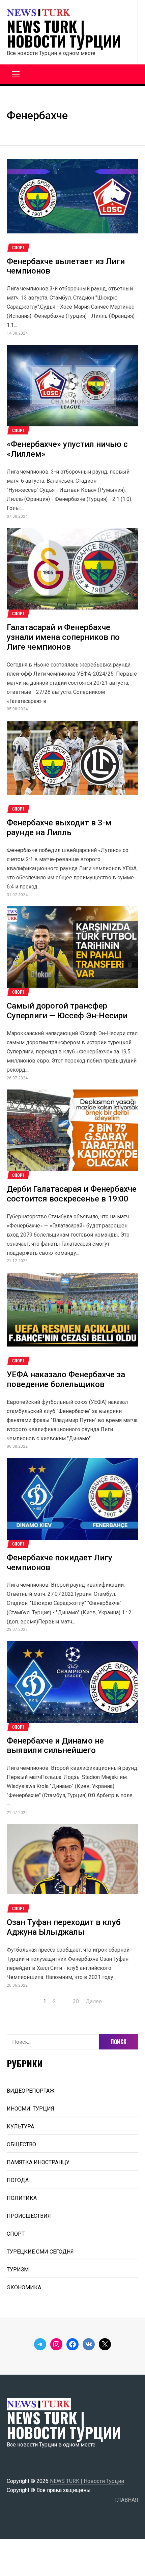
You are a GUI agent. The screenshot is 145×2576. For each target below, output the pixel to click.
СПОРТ (18, 248)
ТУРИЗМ (18, 2270)
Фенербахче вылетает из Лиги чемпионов (66, 266)
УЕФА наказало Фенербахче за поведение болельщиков (66, 1379)
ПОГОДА (18, 2180)
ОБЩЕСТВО (21, 2144)
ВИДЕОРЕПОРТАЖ (31, 2091)
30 (76, 2001)
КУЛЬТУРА (20, 2127)
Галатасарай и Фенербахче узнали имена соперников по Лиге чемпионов (63, 637)
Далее (94, 2001)
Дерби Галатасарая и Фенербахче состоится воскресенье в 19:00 (72, 1194)
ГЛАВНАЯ (126, 2500)
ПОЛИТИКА (22, 2198)
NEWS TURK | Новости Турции (64, 34)
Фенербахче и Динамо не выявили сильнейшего (55, 1746)
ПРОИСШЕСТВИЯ (29, 2216)
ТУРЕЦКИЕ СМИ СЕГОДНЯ (40, 2252)
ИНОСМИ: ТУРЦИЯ (31, 2109)
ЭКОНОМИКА (24, 2287)
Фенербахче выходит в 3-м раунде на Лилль (59, 828)
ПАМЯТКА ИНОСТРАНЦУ (38, 2162)
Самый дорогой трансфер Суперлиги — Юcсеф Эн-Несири (67, 1011)
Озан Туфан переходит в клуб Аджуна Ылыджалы (64, 1927)
